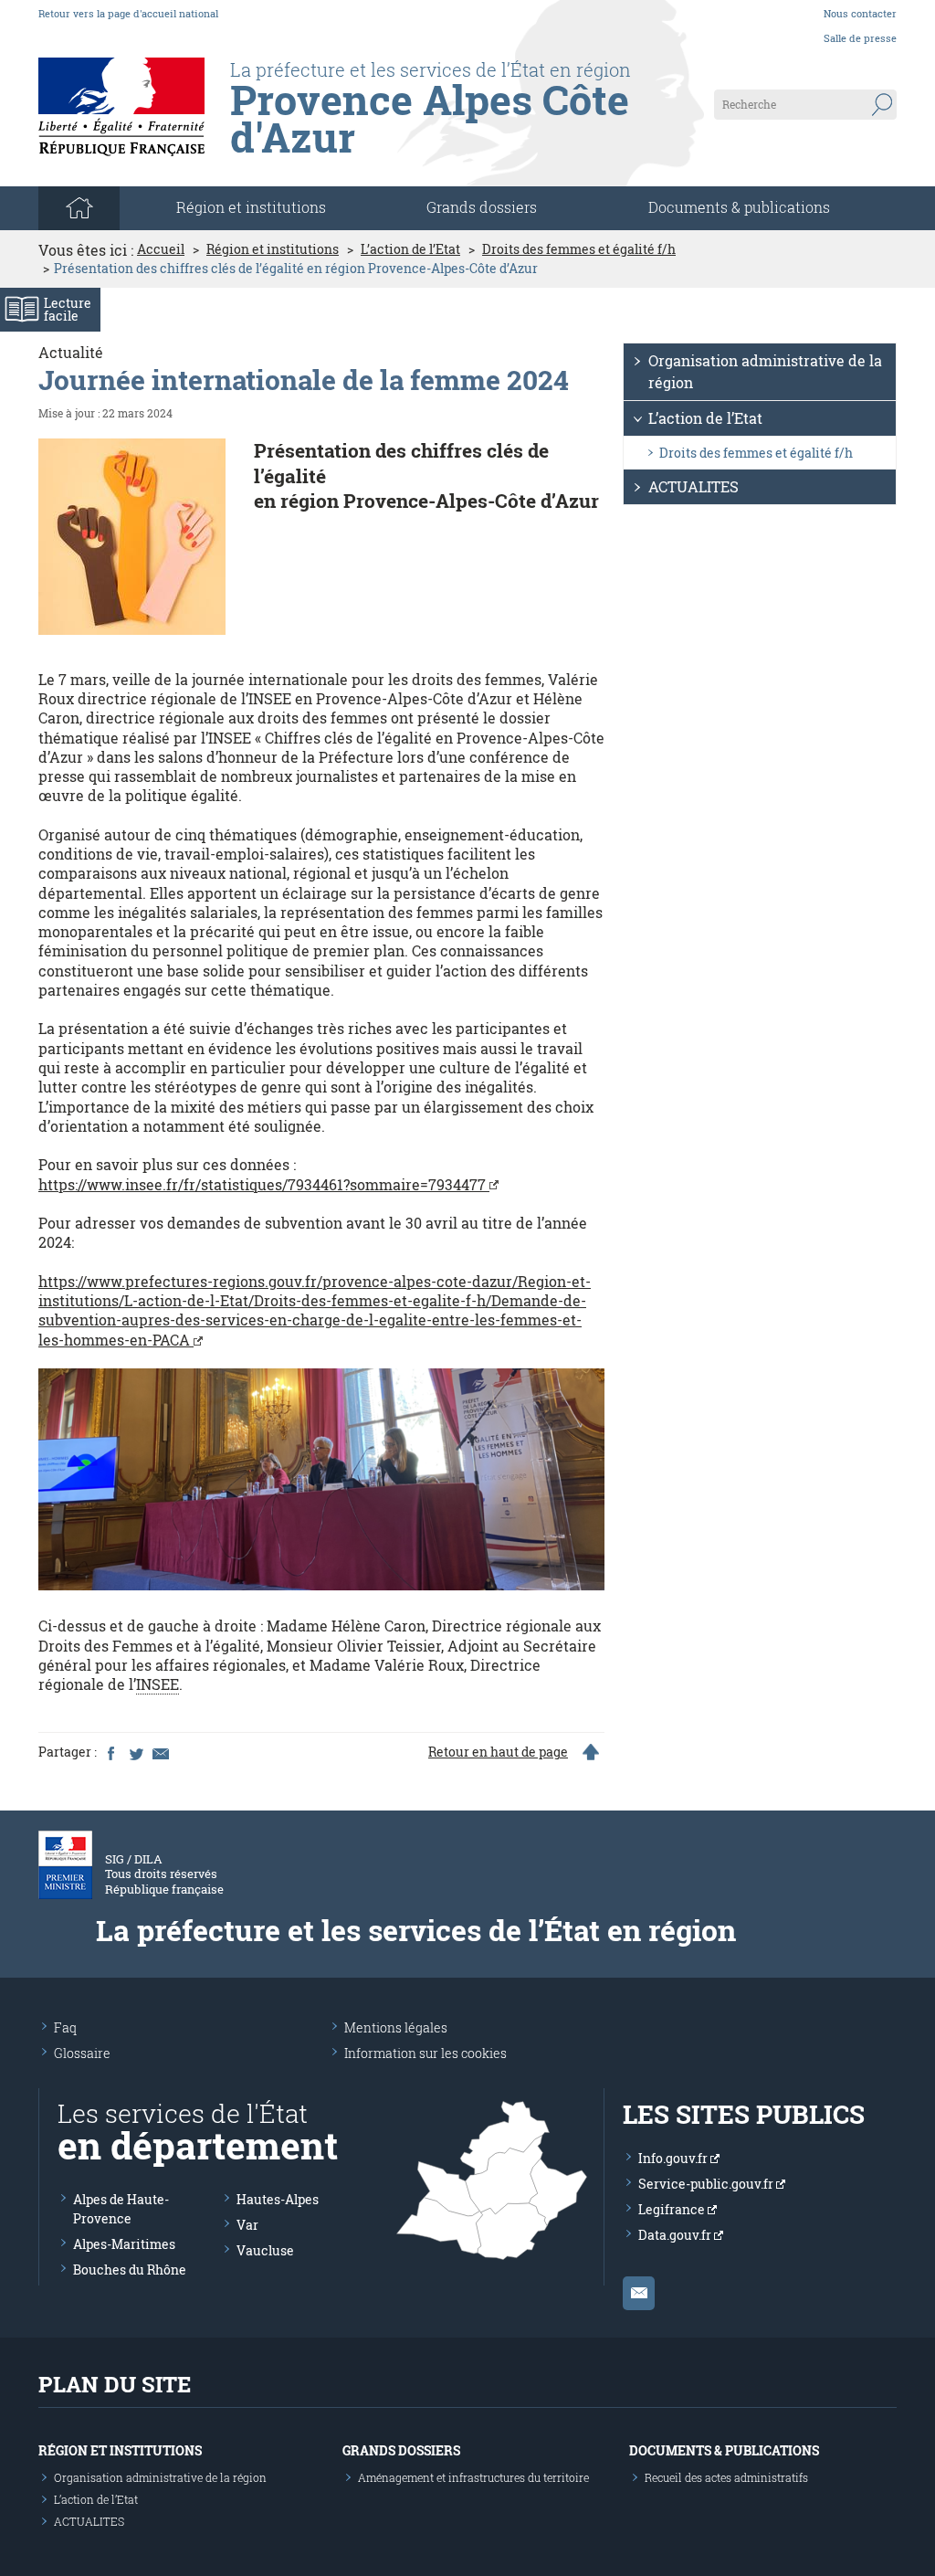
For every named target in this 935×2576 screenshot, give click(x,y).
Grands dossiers (482, 207)
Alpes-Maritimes (124, 2244)
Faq (65, 2027)
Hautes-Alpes (278, 2199)
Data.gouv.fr (676, 2235)
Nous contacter (860, 13)
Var (247, 2225)
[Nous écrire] (639, 2293)
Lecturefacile (68, 309)
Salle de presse (860, 38)
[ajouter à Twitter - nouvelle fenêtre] (135, 1752)
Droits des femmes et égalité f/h (579, 249)
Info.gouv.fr (674, 2158)
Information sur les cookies (425, 2053)
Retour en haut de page (498, 1752)
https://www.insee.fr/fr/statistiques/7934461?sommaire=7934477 (264, 1184)
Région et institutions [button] (251, 207)
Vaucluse (265, 2250)
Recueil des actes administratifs (726, 2477)
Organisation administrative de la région (765, 371)
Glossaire (82, 2053)
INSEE (158, 1684)
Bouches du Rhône (130, 2270)
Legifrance (673, 2209)
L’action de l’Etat (410, 249)
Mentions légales (396, 2027)
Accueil (161, 249)
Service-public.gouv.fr (707, 2184)
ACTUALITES (693, 486)
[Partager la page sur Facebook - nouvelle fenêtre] (110, 1752)
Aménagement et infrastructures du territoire (473, 2477)
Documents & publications (739, 207)
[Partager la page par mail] (160, 1752)
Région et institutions (273, 249)
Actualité (71, 352)
